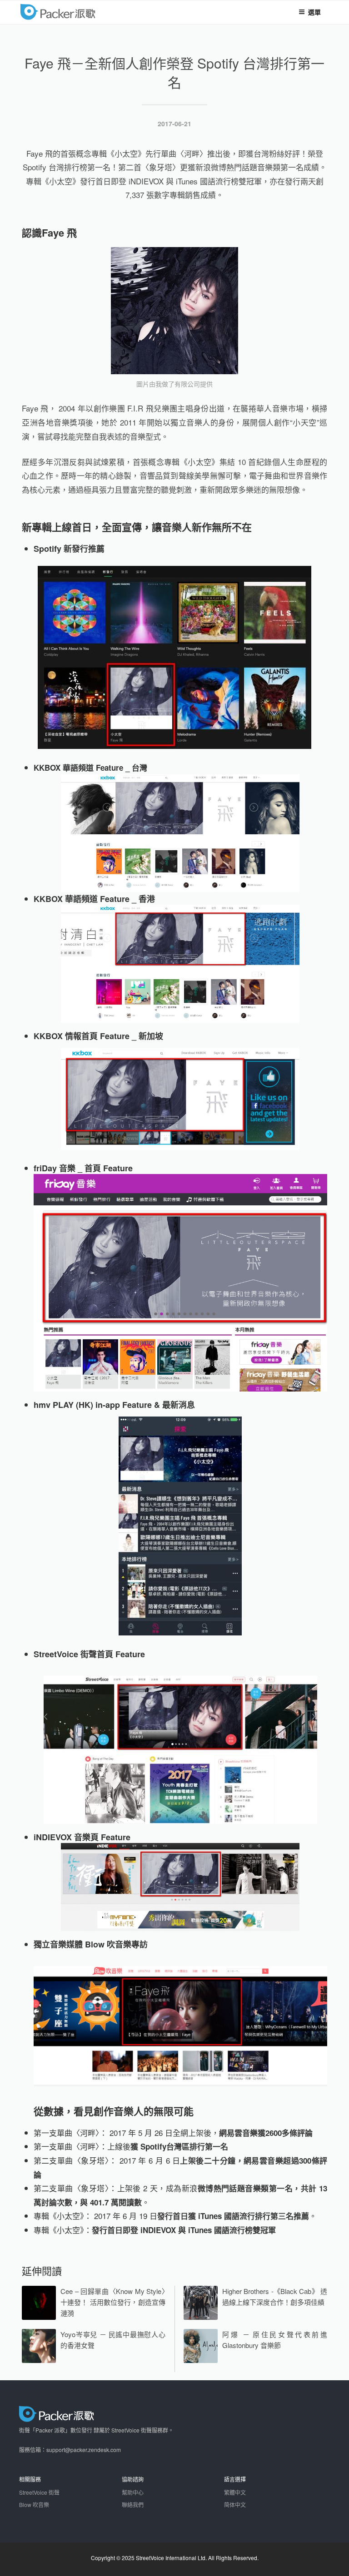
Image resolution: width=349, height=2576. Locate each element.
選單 (314, 12)
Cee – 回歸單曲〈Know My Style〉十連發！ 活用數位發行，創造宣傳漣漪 (113, 2302)
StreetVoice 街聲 (39, 2492)
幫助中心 (133, 2492)
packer (86, 11)
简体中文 (235, 2504)
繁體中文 (235, 2492)
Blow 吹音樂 (34, 2504)
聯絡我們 (133, 2504)
